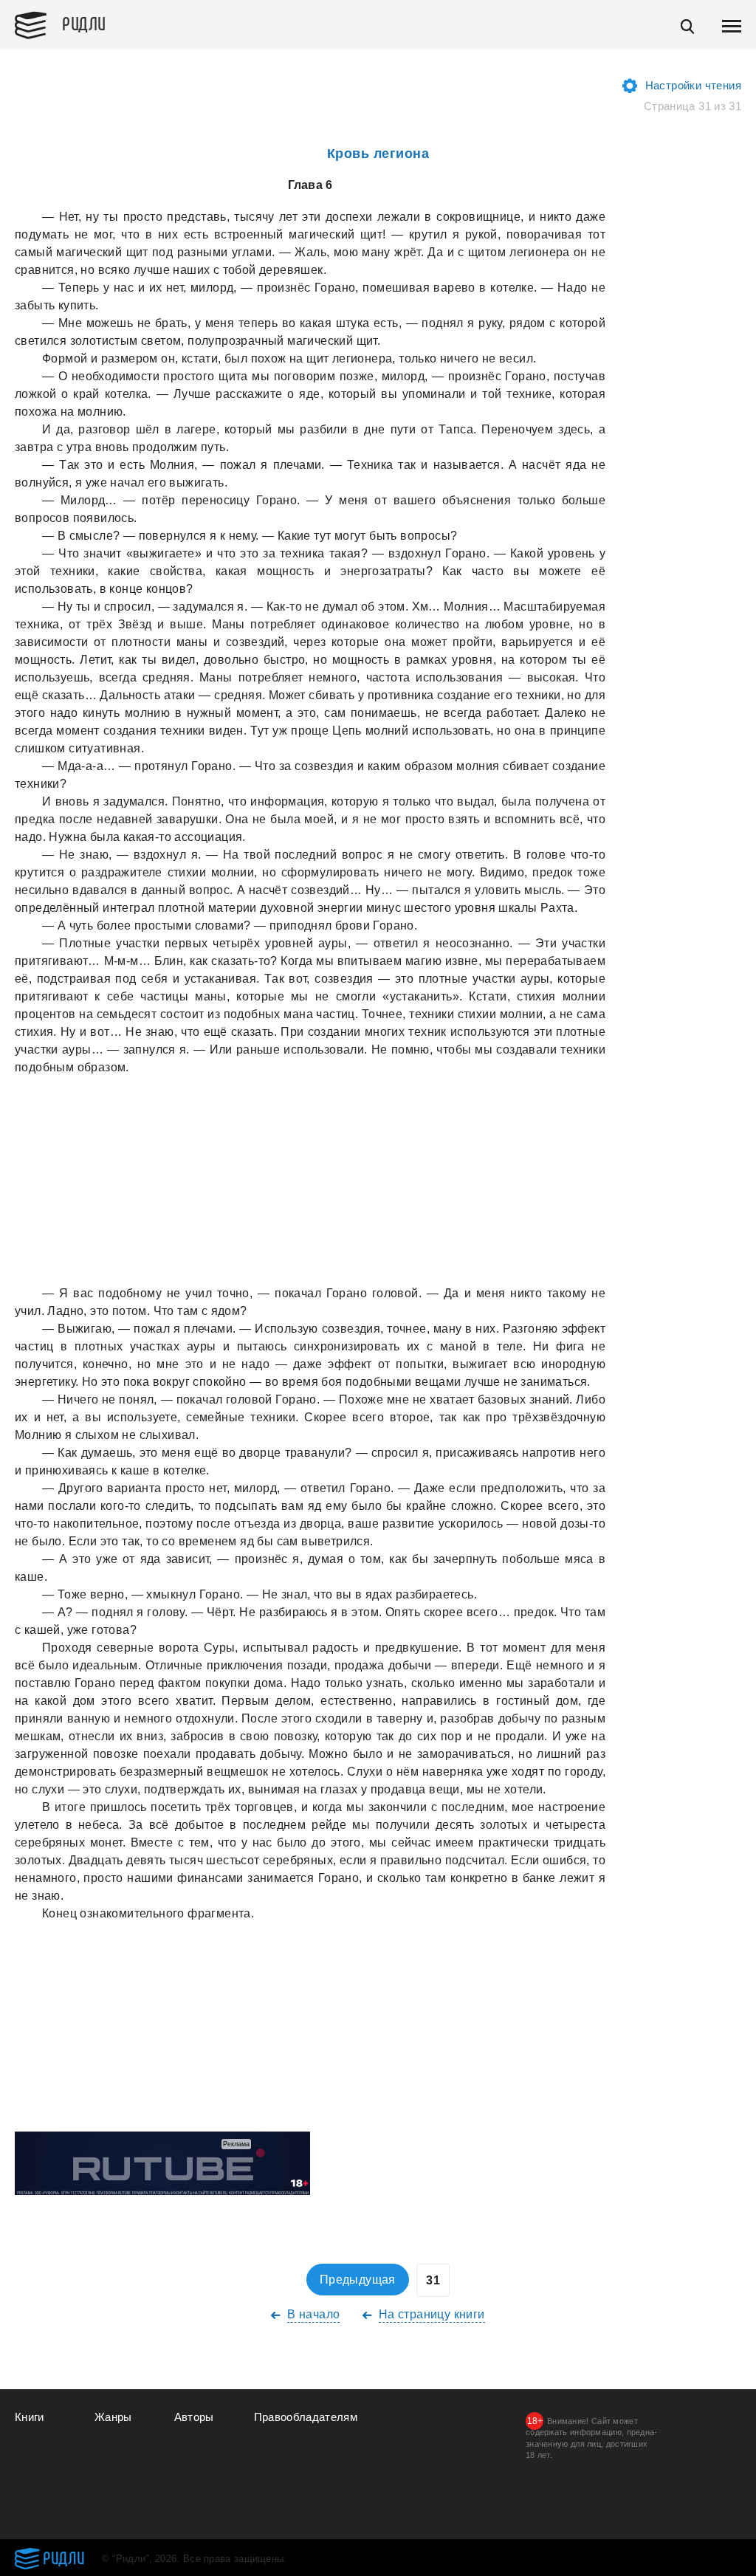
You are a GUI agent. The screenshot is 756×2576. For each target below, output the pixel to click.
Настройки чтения (693, 85)
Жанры (113, 2417)
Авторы (194, 2417)
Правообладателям (306, 2417)
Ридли (84, 23)
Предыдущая (358, 2280)
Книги (30, 2417)
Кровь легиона (378, 154)
